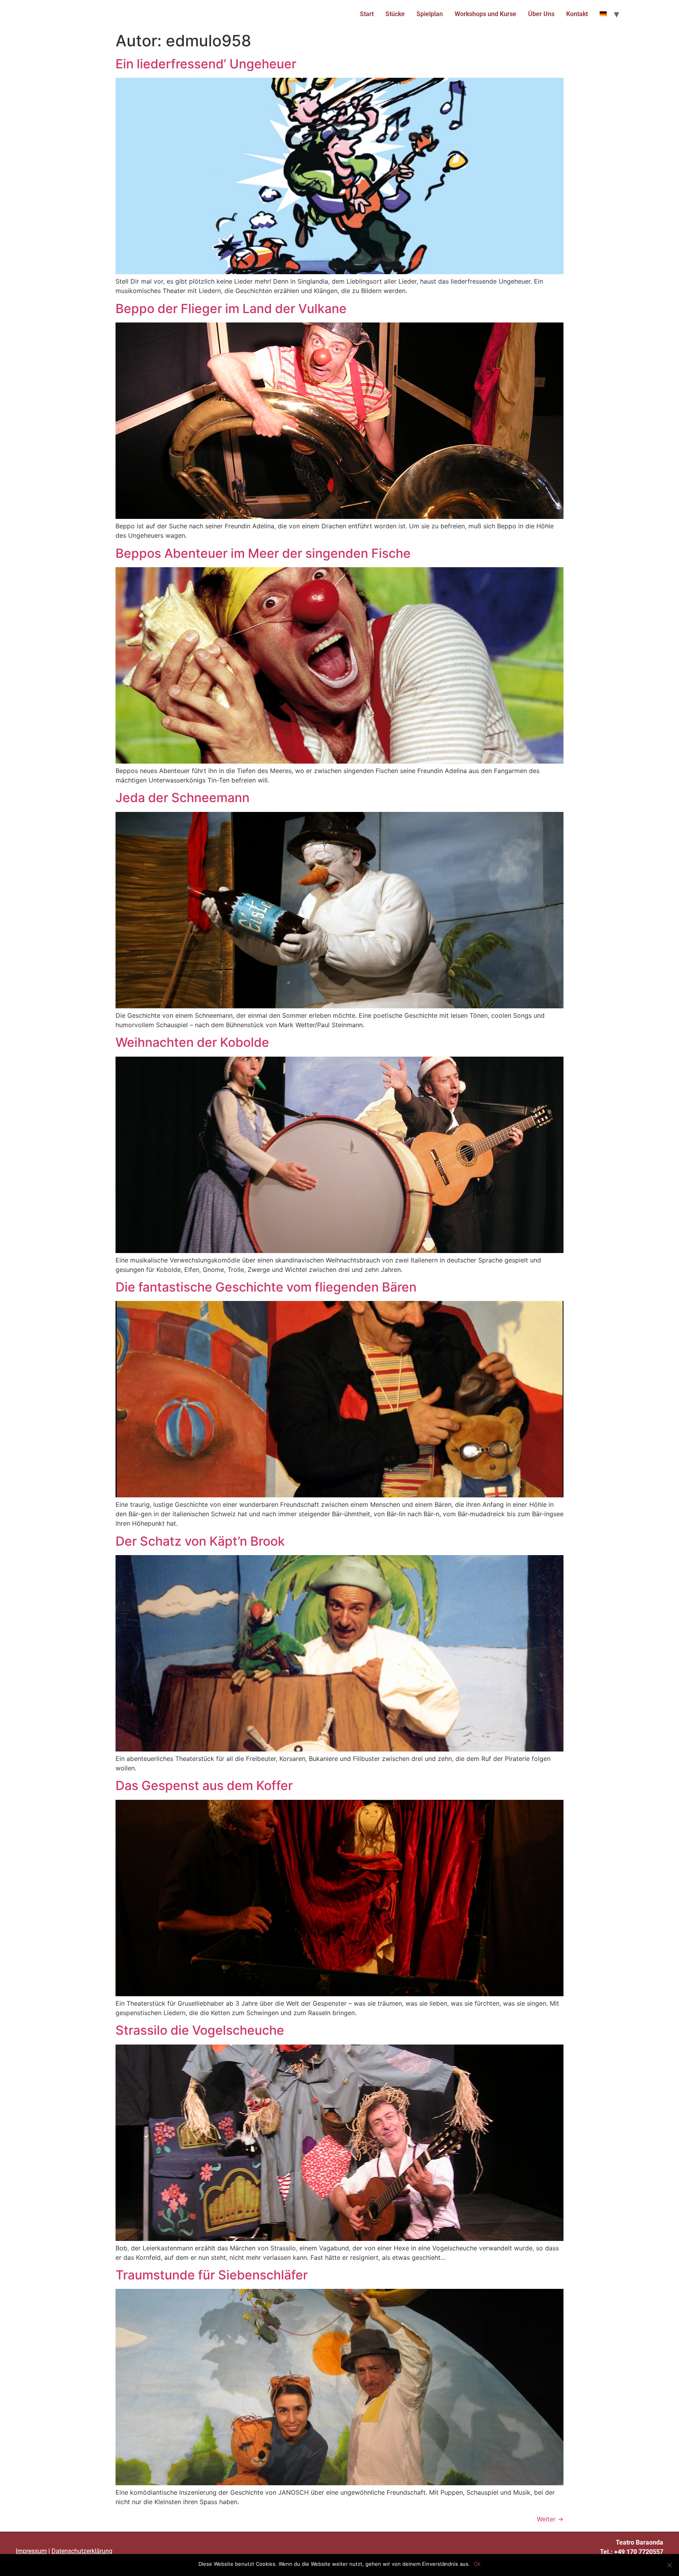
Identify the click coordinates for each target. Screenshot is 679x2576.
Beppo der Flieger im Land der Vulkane (231, 309)
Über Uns (541, 14)
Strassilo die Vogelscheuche (200, 2030)
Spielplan (430, 14)
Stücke (395, 14)
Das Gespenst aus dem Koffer (204, 1785)
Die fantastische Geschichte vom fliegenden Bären (266, 1287)
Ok (477, 2564)
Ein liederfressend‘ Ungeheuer (206, 64)
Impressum (31, 2551)
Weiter (550, 2519)
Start (367, 14)
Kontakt (577, 14)
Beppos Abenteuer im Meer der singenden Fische (263, 553)
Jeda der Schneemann (183, 798)
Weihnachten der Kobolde (192, 1042)
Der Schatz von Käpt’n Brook (200, 1541)
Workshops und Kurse (485, 14)
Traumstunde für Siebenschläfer (212, 2275)
